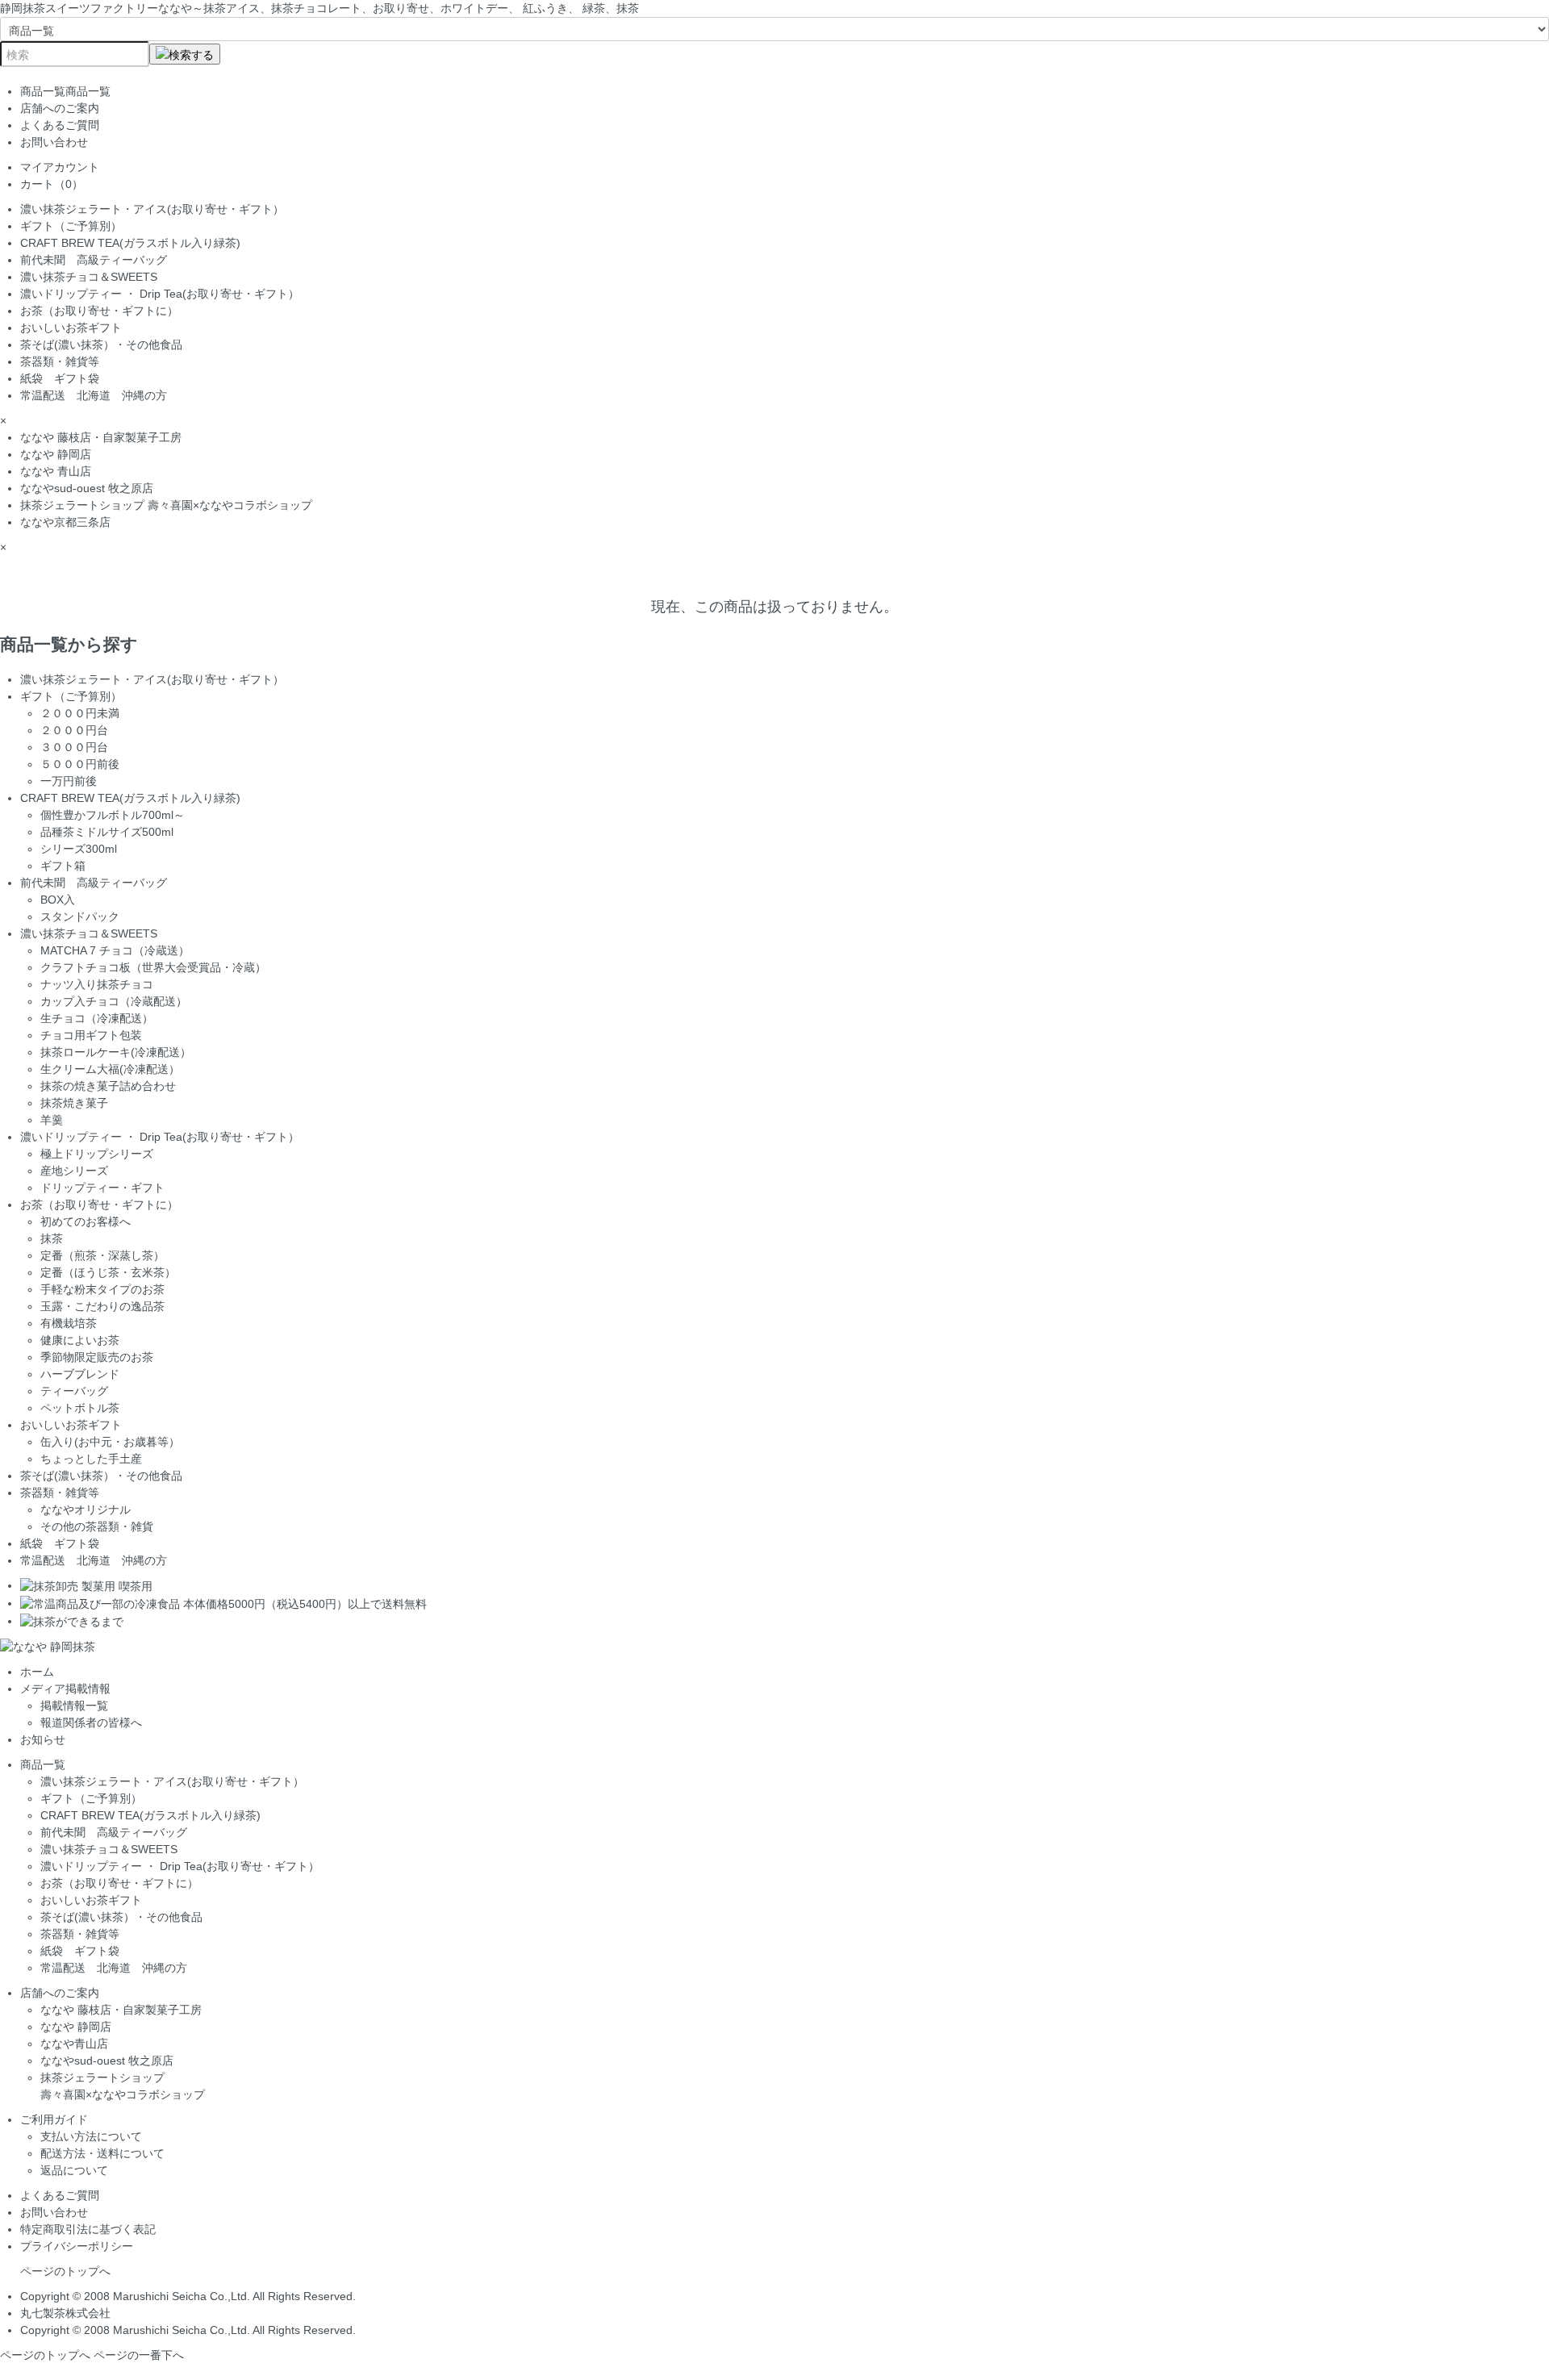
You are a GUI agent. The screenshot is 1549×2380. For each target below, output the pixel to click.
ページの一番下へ (139, 2355)
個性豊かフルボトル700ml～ (113, 815)
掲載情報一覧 (74, 1706)
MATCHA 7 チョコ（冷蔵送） (115, 950)
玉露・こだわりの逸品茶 (102, 1306)
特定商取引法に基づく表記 (88, 2229)
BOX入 (58, 900)
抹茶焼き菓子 (74, 1103)
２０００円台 (74, 730)
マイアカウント (60, 167)
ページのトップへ (65, 2271)
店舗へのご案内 (60, 108)
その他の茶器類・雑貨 (97, 1526)
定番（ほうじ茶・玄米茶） (108, 1272)
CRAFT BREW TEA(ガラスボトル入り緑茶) (130, 243)
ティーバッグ (74, 1391)
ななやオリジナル (86, 1509)
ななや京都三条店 (65, 522)
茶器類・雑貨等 (60, 361)
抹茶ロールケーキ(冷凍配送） (116, 1052)
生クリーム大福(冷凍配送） (110, 1069)
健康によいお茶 (80, 1340)
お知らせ (43, 1739)
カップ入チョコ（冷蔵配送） (114, 1001)
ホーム (37, 1672)
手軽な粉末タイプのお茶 (102, 1289)
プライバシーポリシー (77, 2246)
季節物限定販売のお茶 (97, 1357)
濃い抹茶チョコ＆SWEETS (89, 277)
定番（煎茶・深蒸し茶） (102, 1255)
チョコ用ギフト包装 (91, 1035)
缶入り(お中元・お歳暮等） (110, 1442)
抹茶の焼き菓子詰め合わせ (108, 1086)
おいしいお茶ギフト (71, 328)
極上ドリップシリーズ (97, 1154)
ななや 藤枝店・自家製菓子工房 (101, 437)
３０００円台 (74, 747)
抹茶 (52, 1238)
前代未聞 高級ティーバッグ (94, 260)
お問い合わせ (54, 142)
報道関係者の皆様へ (91, 1722)
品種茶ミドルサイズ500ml (107, 832)
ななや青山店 (74, 2044)
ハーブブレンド (80, 1374)
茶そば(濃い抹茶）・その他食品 (101, 344)
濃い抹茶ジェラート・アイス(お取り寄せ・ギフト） (152, 209)
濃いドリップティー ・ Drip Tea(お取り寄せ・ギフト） (160, 294)
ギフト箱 (63, 866)
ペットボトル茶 (80, 1408)
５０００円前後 (80, 764)
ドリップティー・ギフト (102, 1188)
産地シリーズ (74, 1171)
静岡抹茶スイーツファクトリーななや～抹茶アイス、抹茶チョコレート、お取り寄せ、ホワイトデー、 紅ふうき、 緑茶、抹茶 (319, 8)
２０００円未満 (80, 713)
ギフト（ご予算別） (71, 226)
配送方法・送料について (102, 2153)
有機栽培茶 (69, 1323)
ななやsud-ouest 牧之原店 (87, 488)
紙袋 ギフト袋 (60, 378)
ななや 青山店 (56, 471)
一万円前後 (69, 781)
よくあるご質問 (60, 125)
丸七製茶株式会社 (65, 2313)
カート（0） (52, 184)
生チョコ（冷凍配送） (97, 1018)
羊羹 (52, 1120)
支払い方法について (91, 2136)
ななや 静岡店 (56, 454)
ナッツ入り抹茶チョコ (97, 984)
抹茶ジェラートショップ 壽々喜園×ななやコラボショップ (166, 505)
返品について (74, 2170)
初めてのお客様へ (86, 1221)
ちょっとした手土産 (91, 1459)
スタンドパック (80, 917)
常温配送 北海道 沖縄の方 (94, 395)
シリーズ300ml (79, 849)
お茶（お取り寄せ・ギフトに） (105, 311)
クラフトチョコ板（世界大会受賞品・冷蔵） (153, 967)
